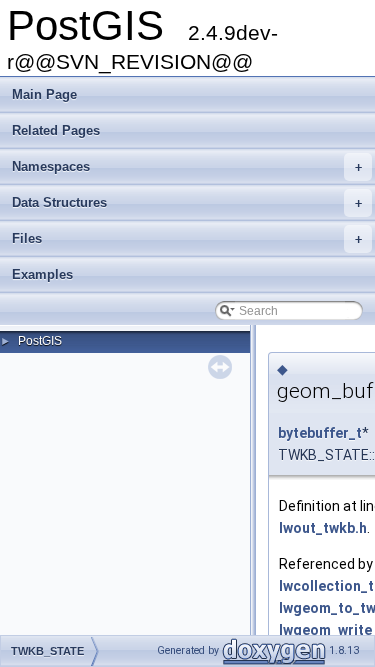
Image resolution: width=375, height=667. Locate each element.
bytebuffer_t (320, 433)
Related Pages (56, 130)
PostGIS (40, 341)
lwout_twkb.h (323, 528)
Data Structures (187, 202)
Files (187, 238)
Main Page (44, 94)
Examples (42, 274)
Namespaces (187, 166)
